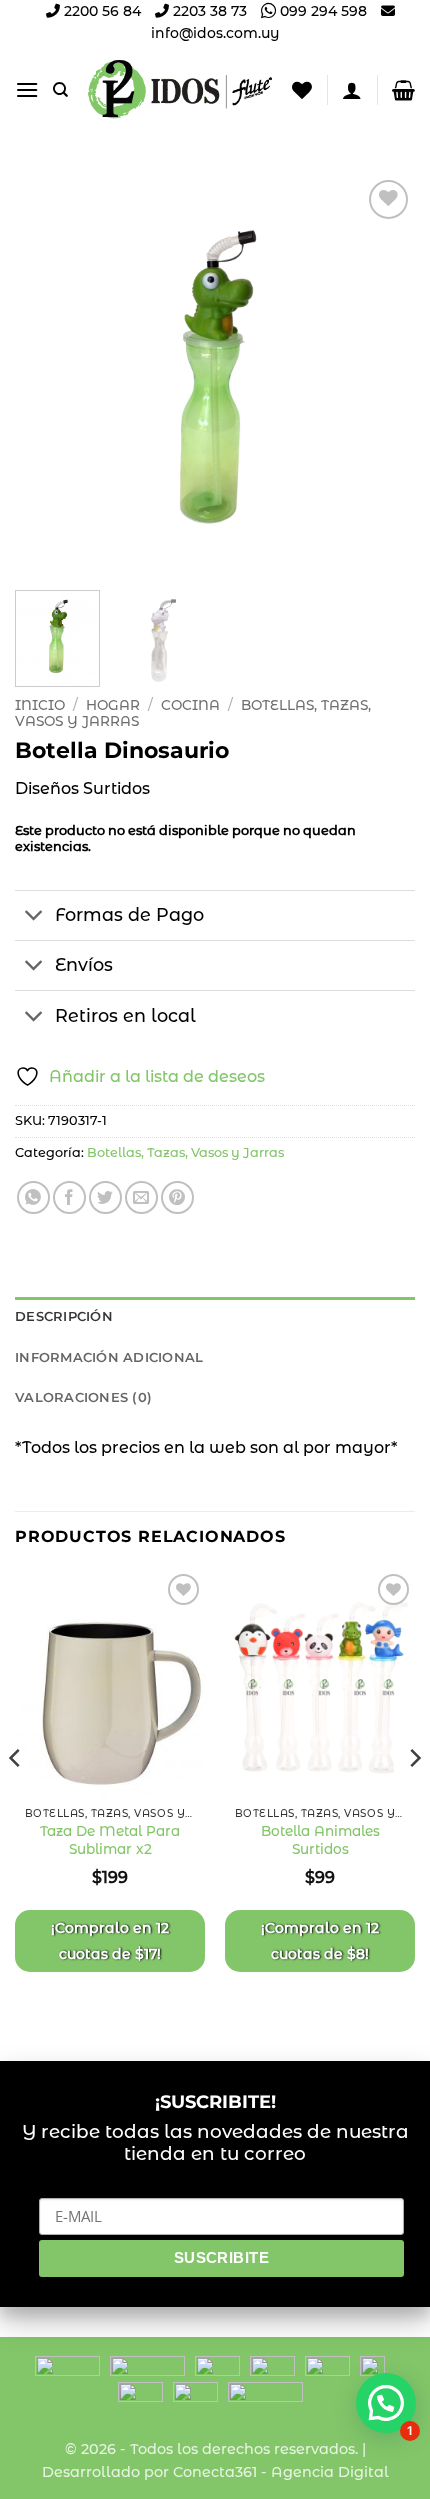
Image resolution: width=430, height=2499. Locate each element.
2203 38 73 (208, 11)
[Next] (382, 375)
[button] (27, 89)
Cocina (190, 705)
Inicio (40, 705)
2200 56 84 (100, 11)
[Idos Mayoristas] (180, 89)
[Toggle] (34, 917)
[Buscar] (60, 90)
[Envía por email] (141, 1197)
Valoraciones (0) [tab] (83, 1397)
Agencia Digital (330, 2472)
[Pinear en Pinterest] (177, 1197)
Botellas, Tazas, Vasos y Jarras (185, 1152)
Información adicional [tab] (109, 1357)
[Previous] (48, 375)
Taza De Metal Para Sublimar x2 (110, 1840)
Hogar (113, 705)
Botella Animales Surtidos (320, 1840)
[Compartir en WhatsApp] (33, 1197)
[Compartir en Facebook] (69, 1197)
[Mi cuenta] (352, 90)
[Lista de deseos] (302, 90)
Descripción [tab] (64, 1316)
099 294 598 (321, 11)
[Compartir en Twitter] (105, 1197)
